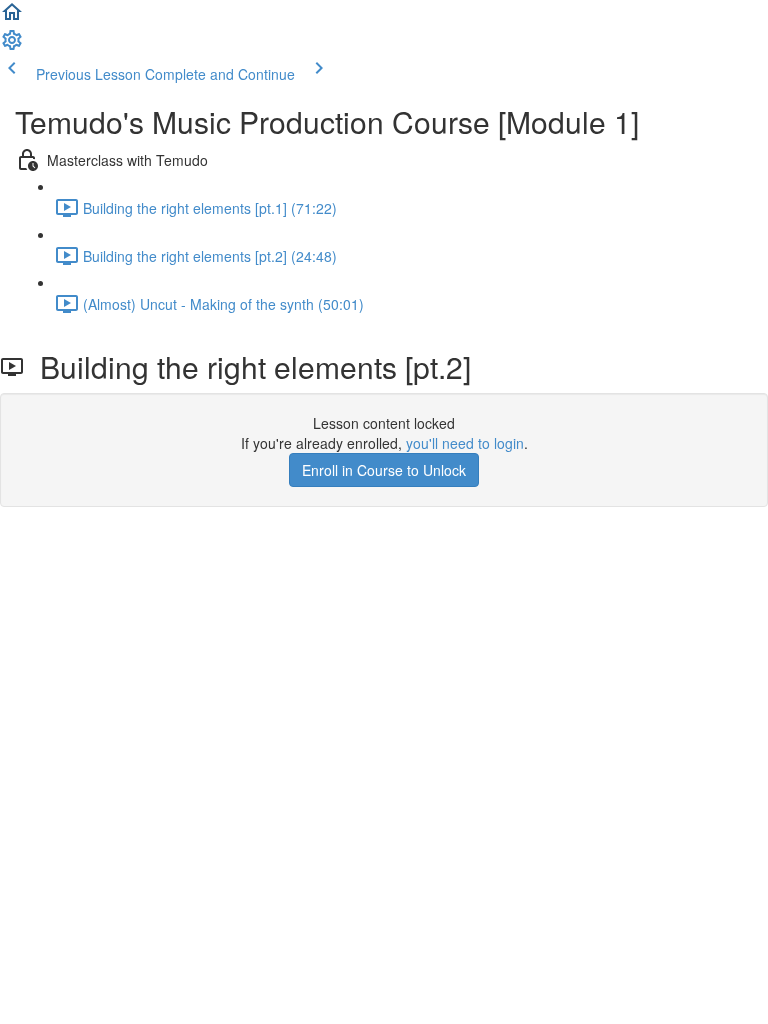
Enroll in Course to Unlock (384, 470)
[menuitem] (12, 46)
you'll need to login (465, 443)
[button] (12, 18)
